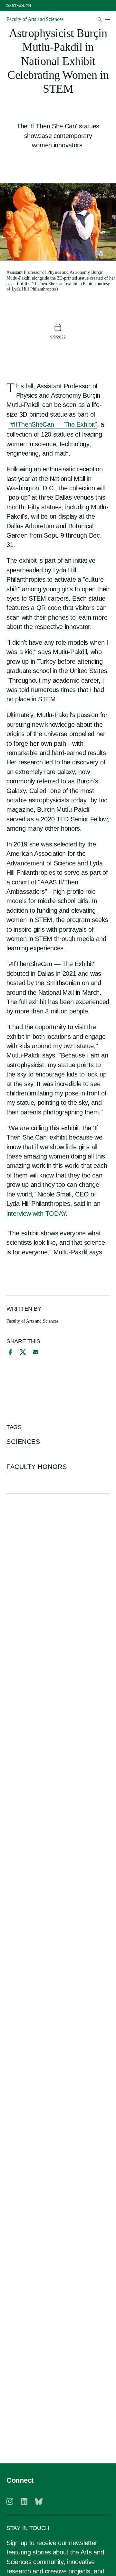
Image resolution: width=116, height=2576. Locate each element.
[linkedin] (24, 2501)
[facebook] (9, 1352)
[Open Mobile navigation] (107, 19)
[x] (23, 1352)
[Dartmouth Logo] (19, 6)
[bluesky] (39, 2501)
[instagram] (10, 2501)
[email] (36, 1352)
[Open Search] (99, 19)
